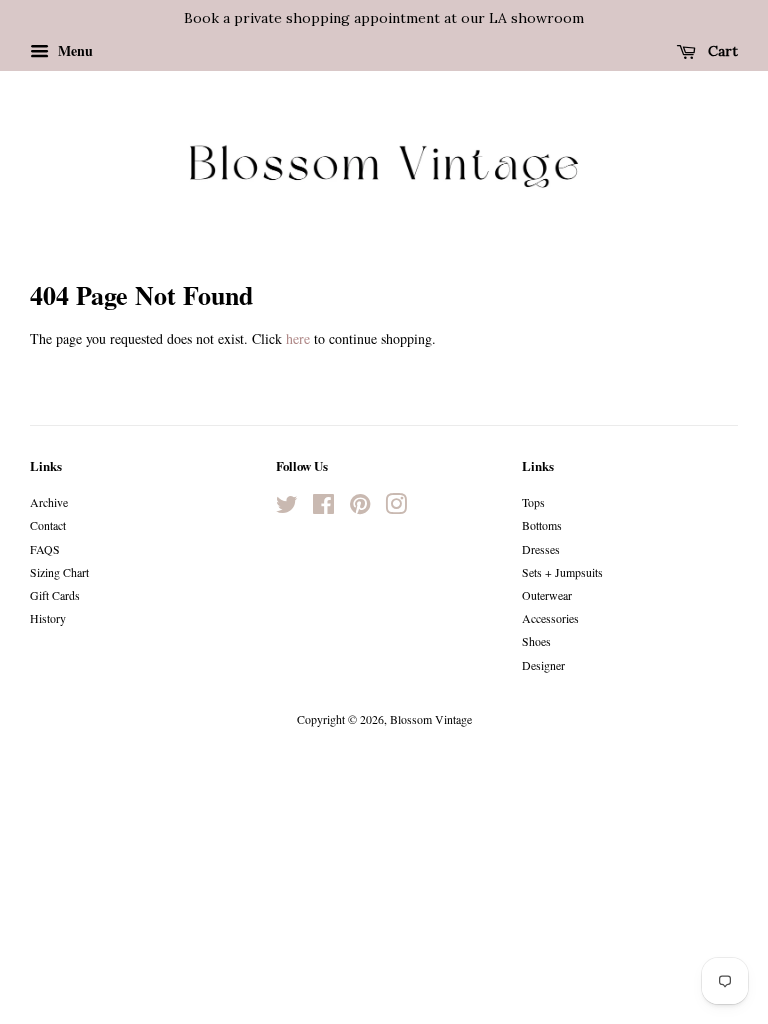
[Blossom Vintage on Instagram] (396, 508)
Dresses (541, 549)
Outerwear (547, 595)
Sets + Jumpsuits (562, 572)
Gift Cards (55, 595)
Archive (49, 502)
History (48, 618)
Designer (543, 665)
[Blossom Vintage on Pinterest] (360, 508)
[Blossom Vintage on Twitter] (287, 508)
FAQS (45, 549)
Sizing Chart (59, 572)
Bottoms (542, 525)
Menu (73, 50)
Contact (48, 525)
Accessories (550, 618)
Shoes (536, 641)
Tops (533, 502)
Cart (721, 51)
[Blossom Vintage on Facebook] (323, 508)
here (298, 338)
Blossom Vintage (431, 719)
